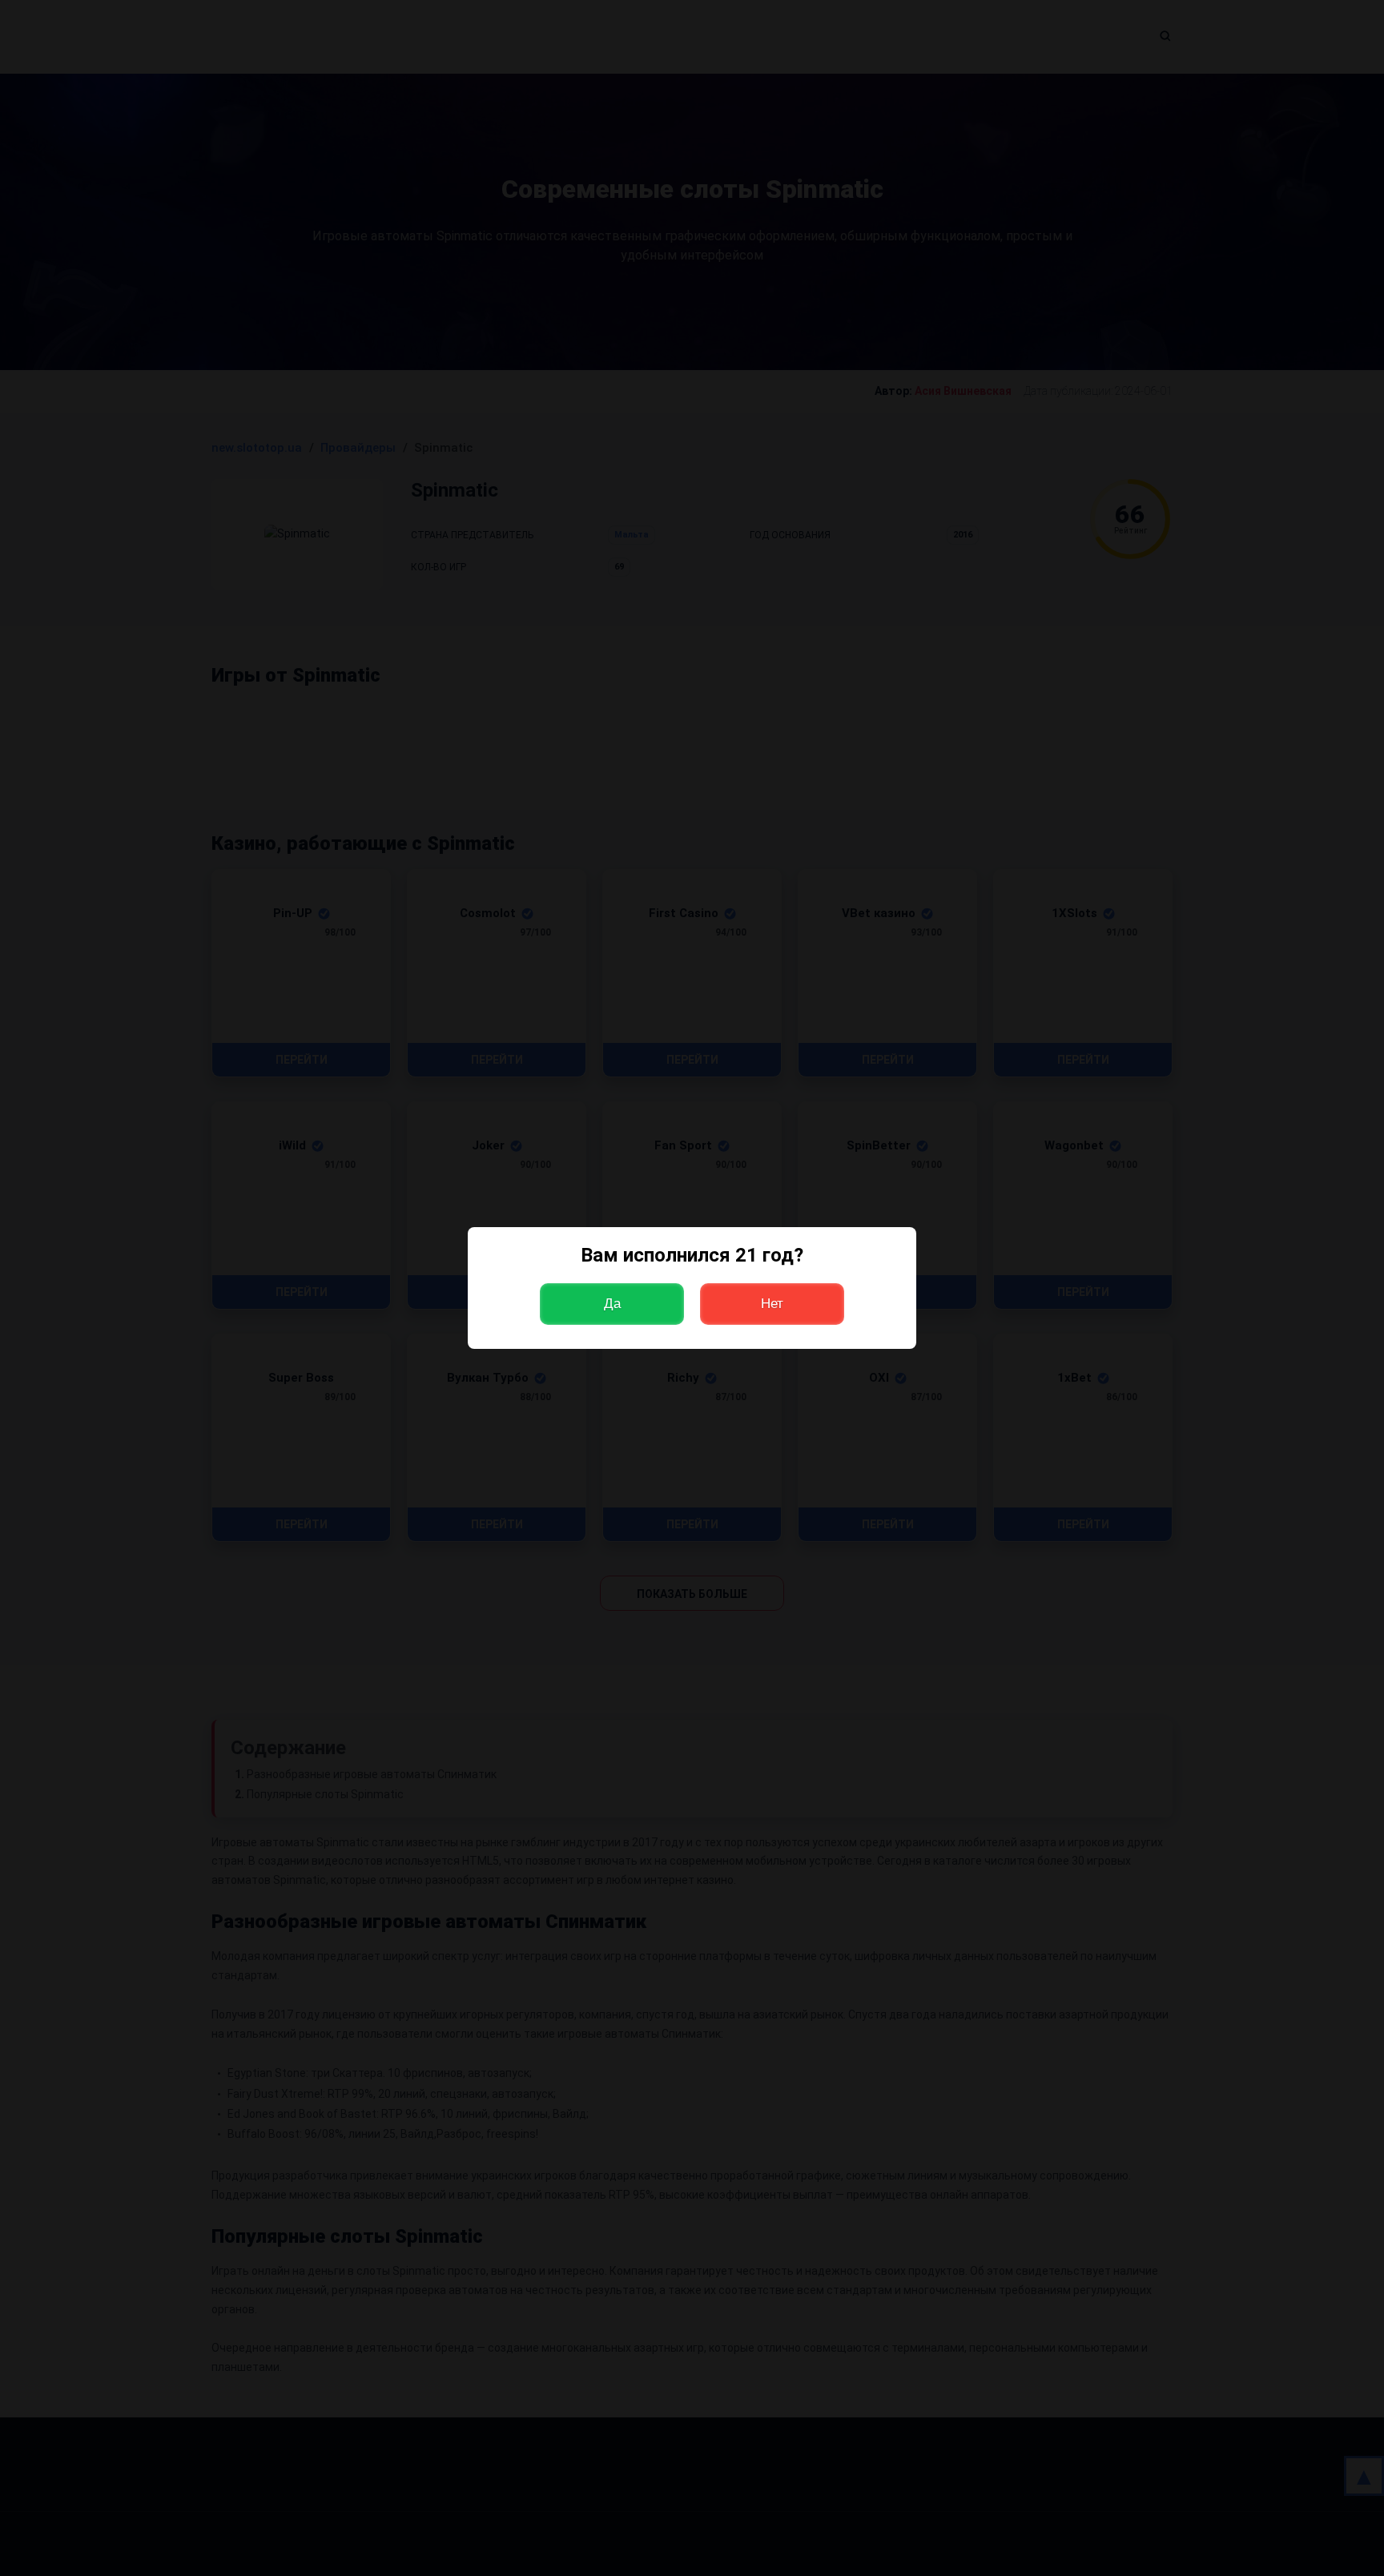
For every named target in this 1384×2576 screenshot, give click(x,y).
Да (612, 1304)
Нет (772, 1304)
